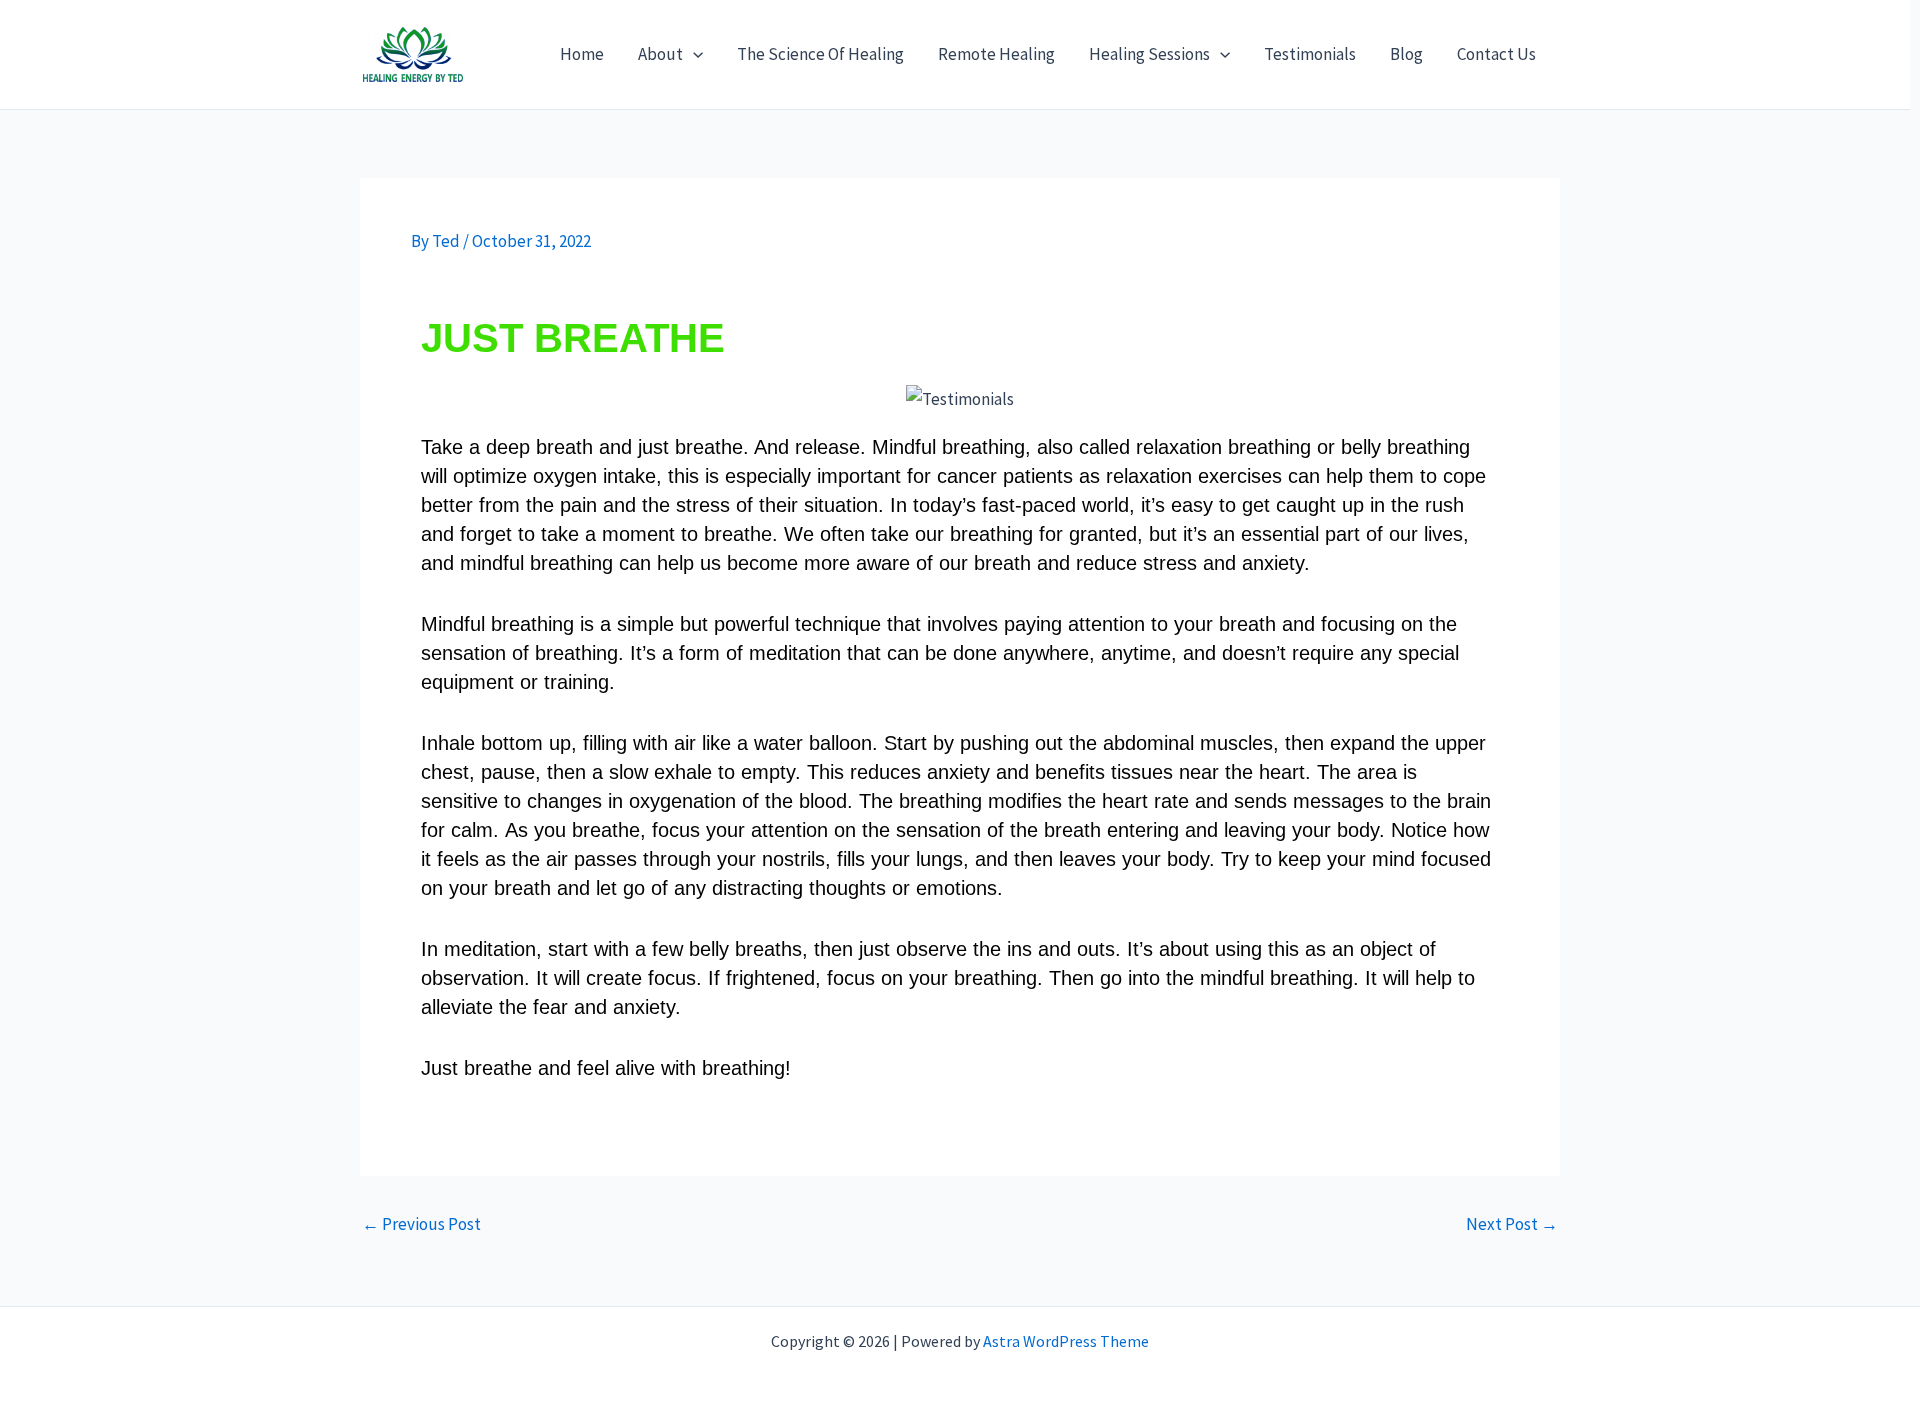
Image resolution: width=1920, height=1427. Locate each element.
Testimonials (1310, 54)
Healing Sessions (1149, 54)
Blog (1406, 54)
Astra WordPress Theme (1066, 1341)
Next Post (1512, 1224)
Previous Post (421, 1224)
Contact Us (1496, 54)
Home (582, 54)
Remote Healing (996, 54)
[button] (693, 54)
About (660, 54)
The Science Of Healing (820, 54)
